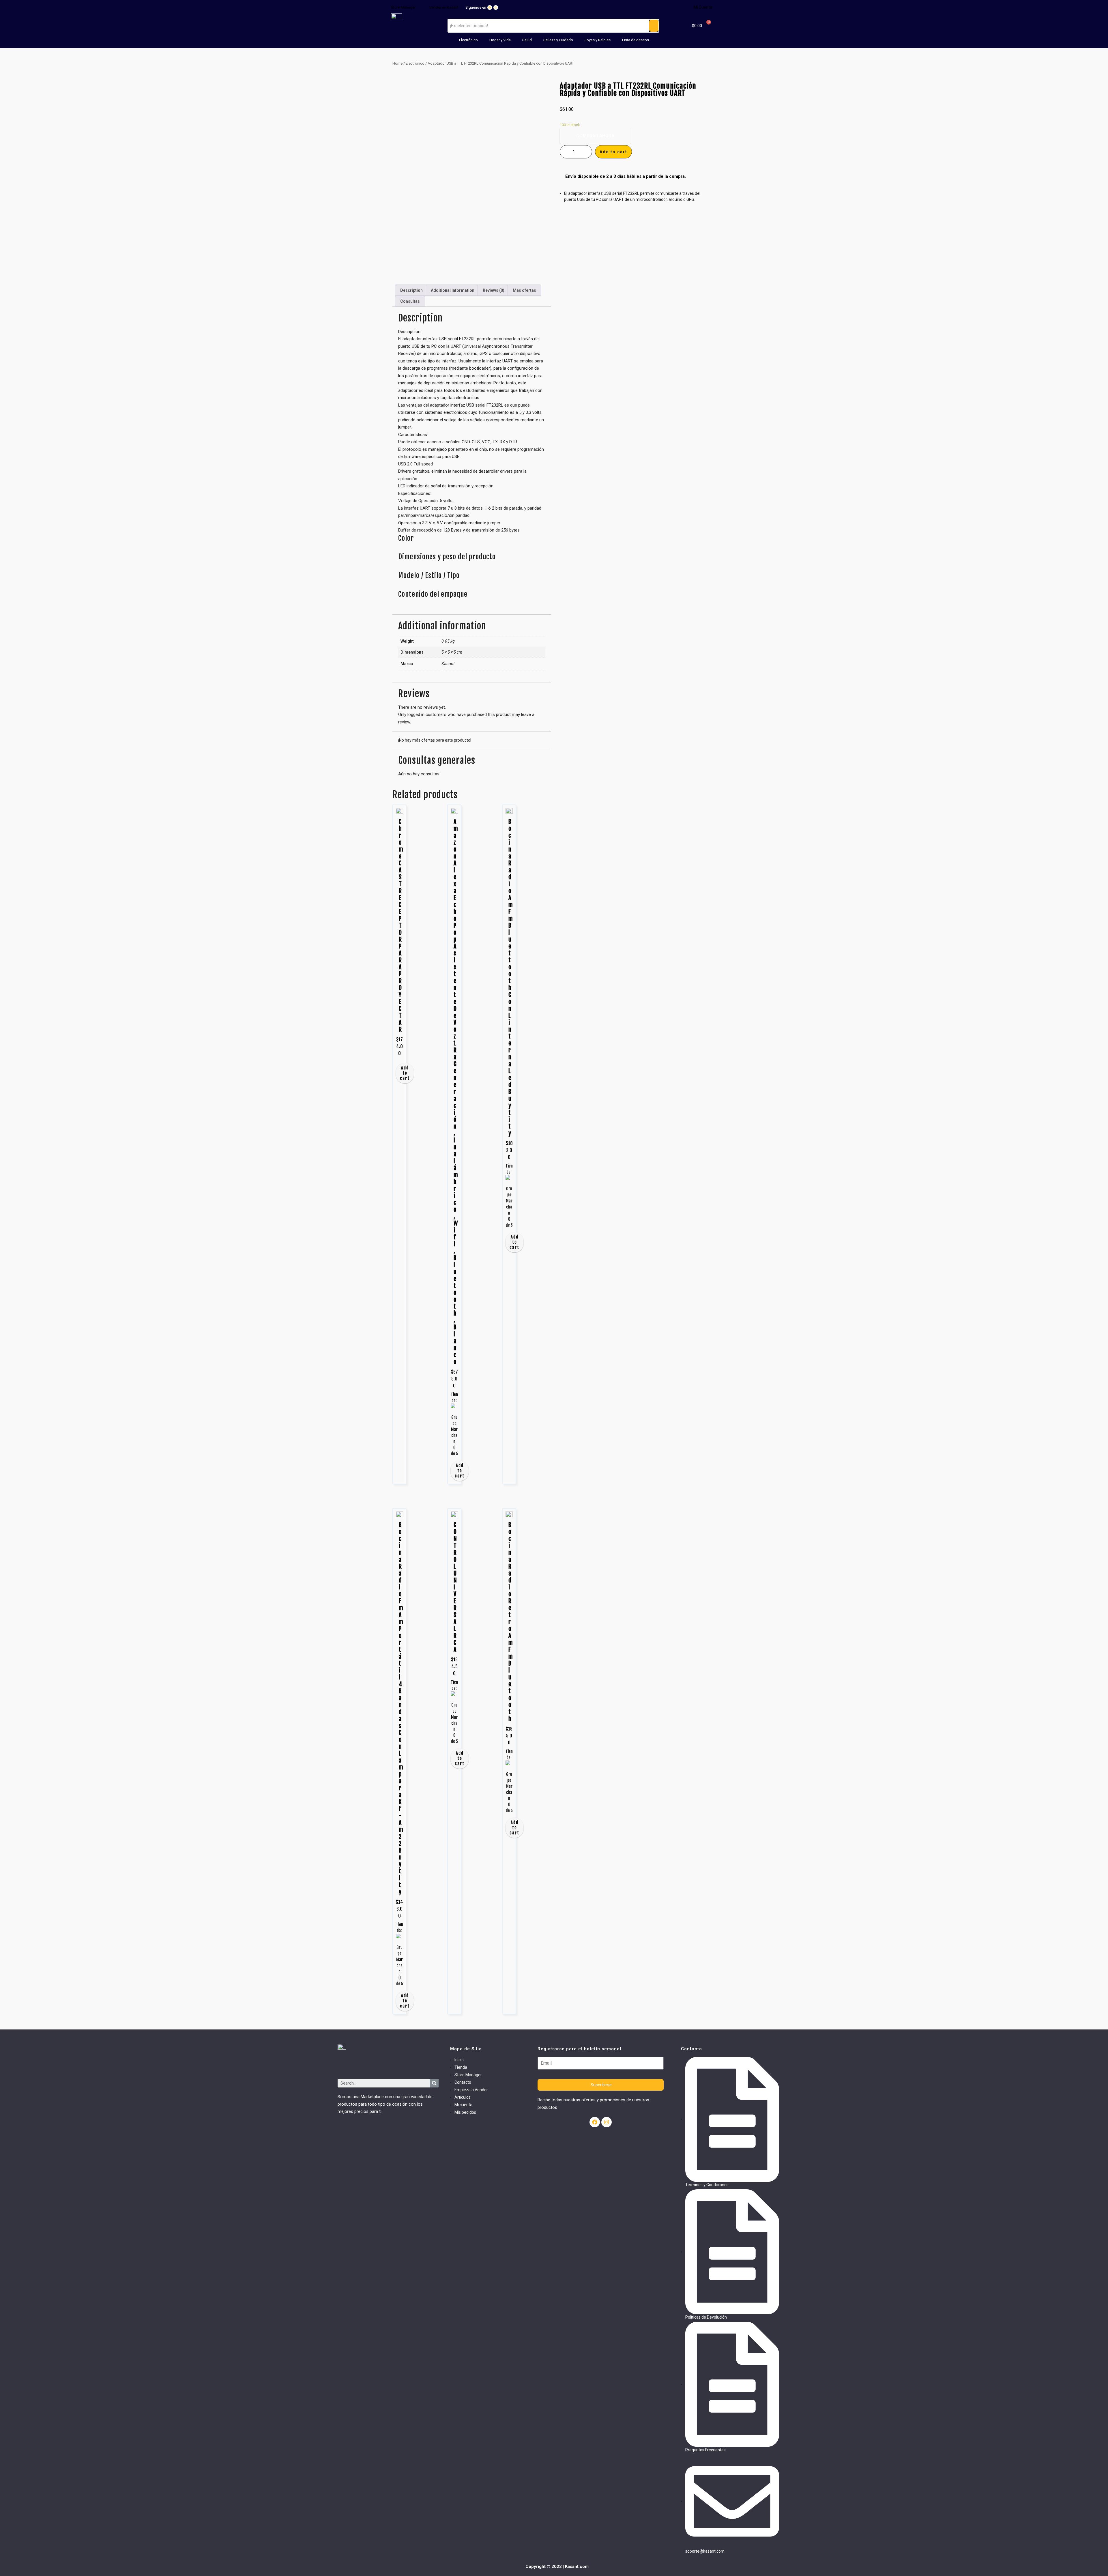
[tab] (411, 290)
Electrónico (468, 40)
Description (411, 290)
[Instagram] (496, 8)
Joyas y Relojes (598, 40)
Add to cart (405, 1073)
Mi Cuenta (703, 7)
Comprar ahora (595, 136)
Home (397, 63)
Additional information (453, 290)
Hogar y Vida (500, 40)
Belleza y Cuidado (558, 40)
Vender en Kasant (444, 7)
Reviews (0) (494, 290)
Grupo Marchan (454, 1429)
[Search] (434, 2083)
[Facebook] (490, 8)
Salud (527, 40)
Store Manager (403, 7)
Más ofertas (524, 290)
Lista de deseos (636, 40)
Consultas (410, 301)
